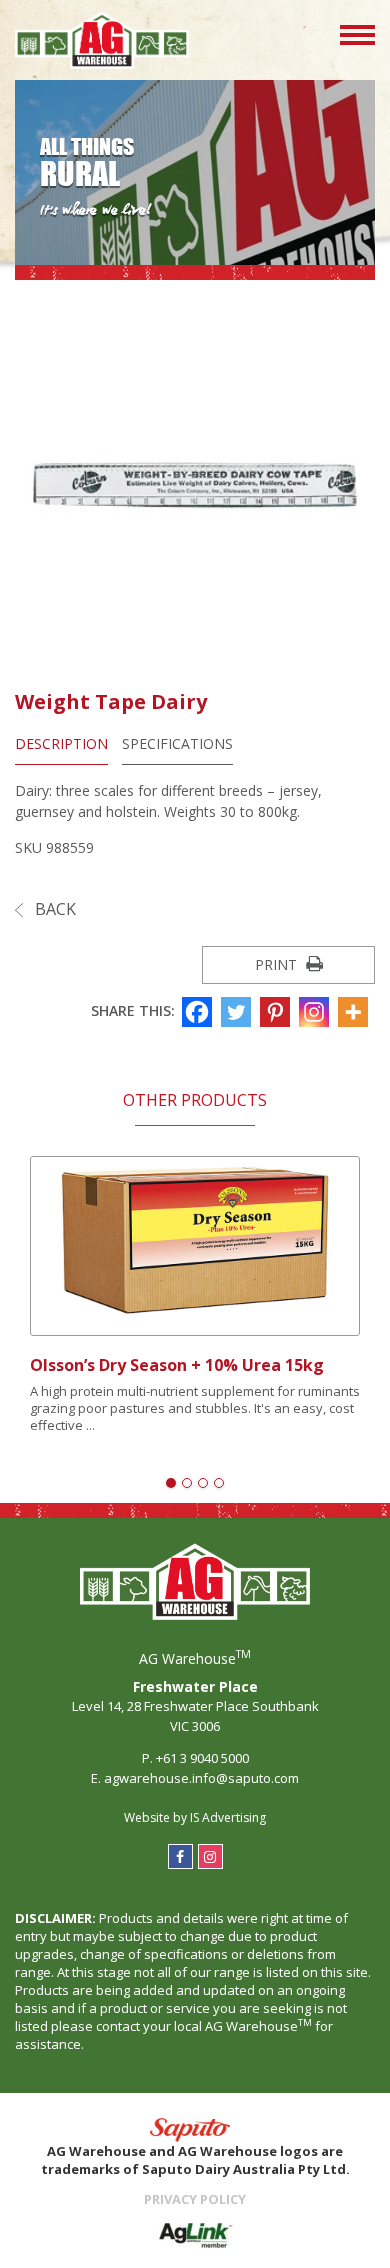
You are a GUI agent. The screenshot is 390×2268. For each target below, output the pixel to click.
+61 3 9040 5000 (202, 1758)
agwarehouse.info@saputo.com (201, 1778)
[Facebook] (199, 1012)
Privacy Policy (195, 2199)
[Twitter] (238, 1012)
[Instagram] (316, 1012)
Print (278, 964)
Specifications (177, 743)
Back (53, 909)
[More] (355, 1012)
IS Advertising (228, 1817)
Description (61, 743)
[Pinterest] (277, 1012)
